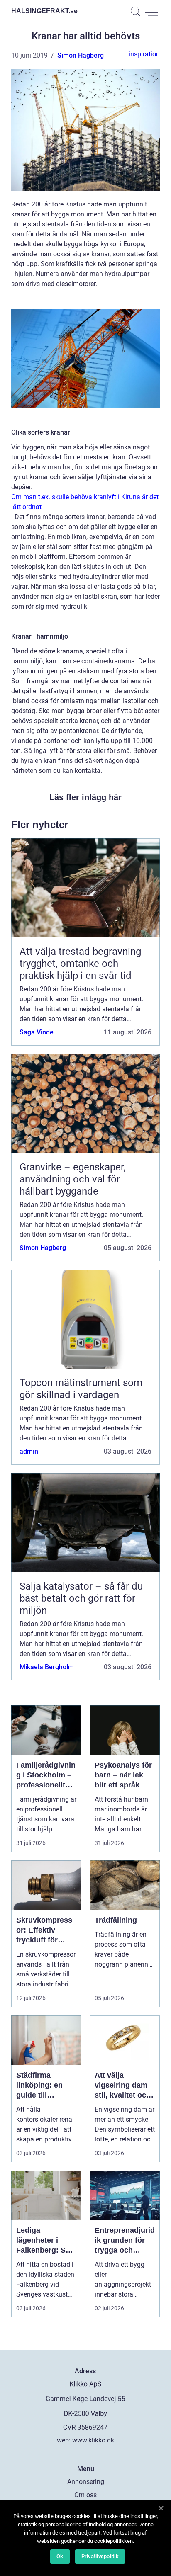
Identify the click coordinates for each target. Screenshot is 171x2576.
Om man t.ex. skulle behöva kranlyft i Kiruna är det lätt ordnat (85, 502)
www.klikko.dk (93, 2440)
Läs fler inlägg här (85, 797)
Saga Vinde (37, 1032)
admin (29, 1451)
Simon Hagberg (81, 55)
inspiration (144, 54)
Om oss (85, 2495)
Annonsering (86, 2482)
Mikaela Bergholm (47, 1667)
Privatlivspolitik (100, 2556)
